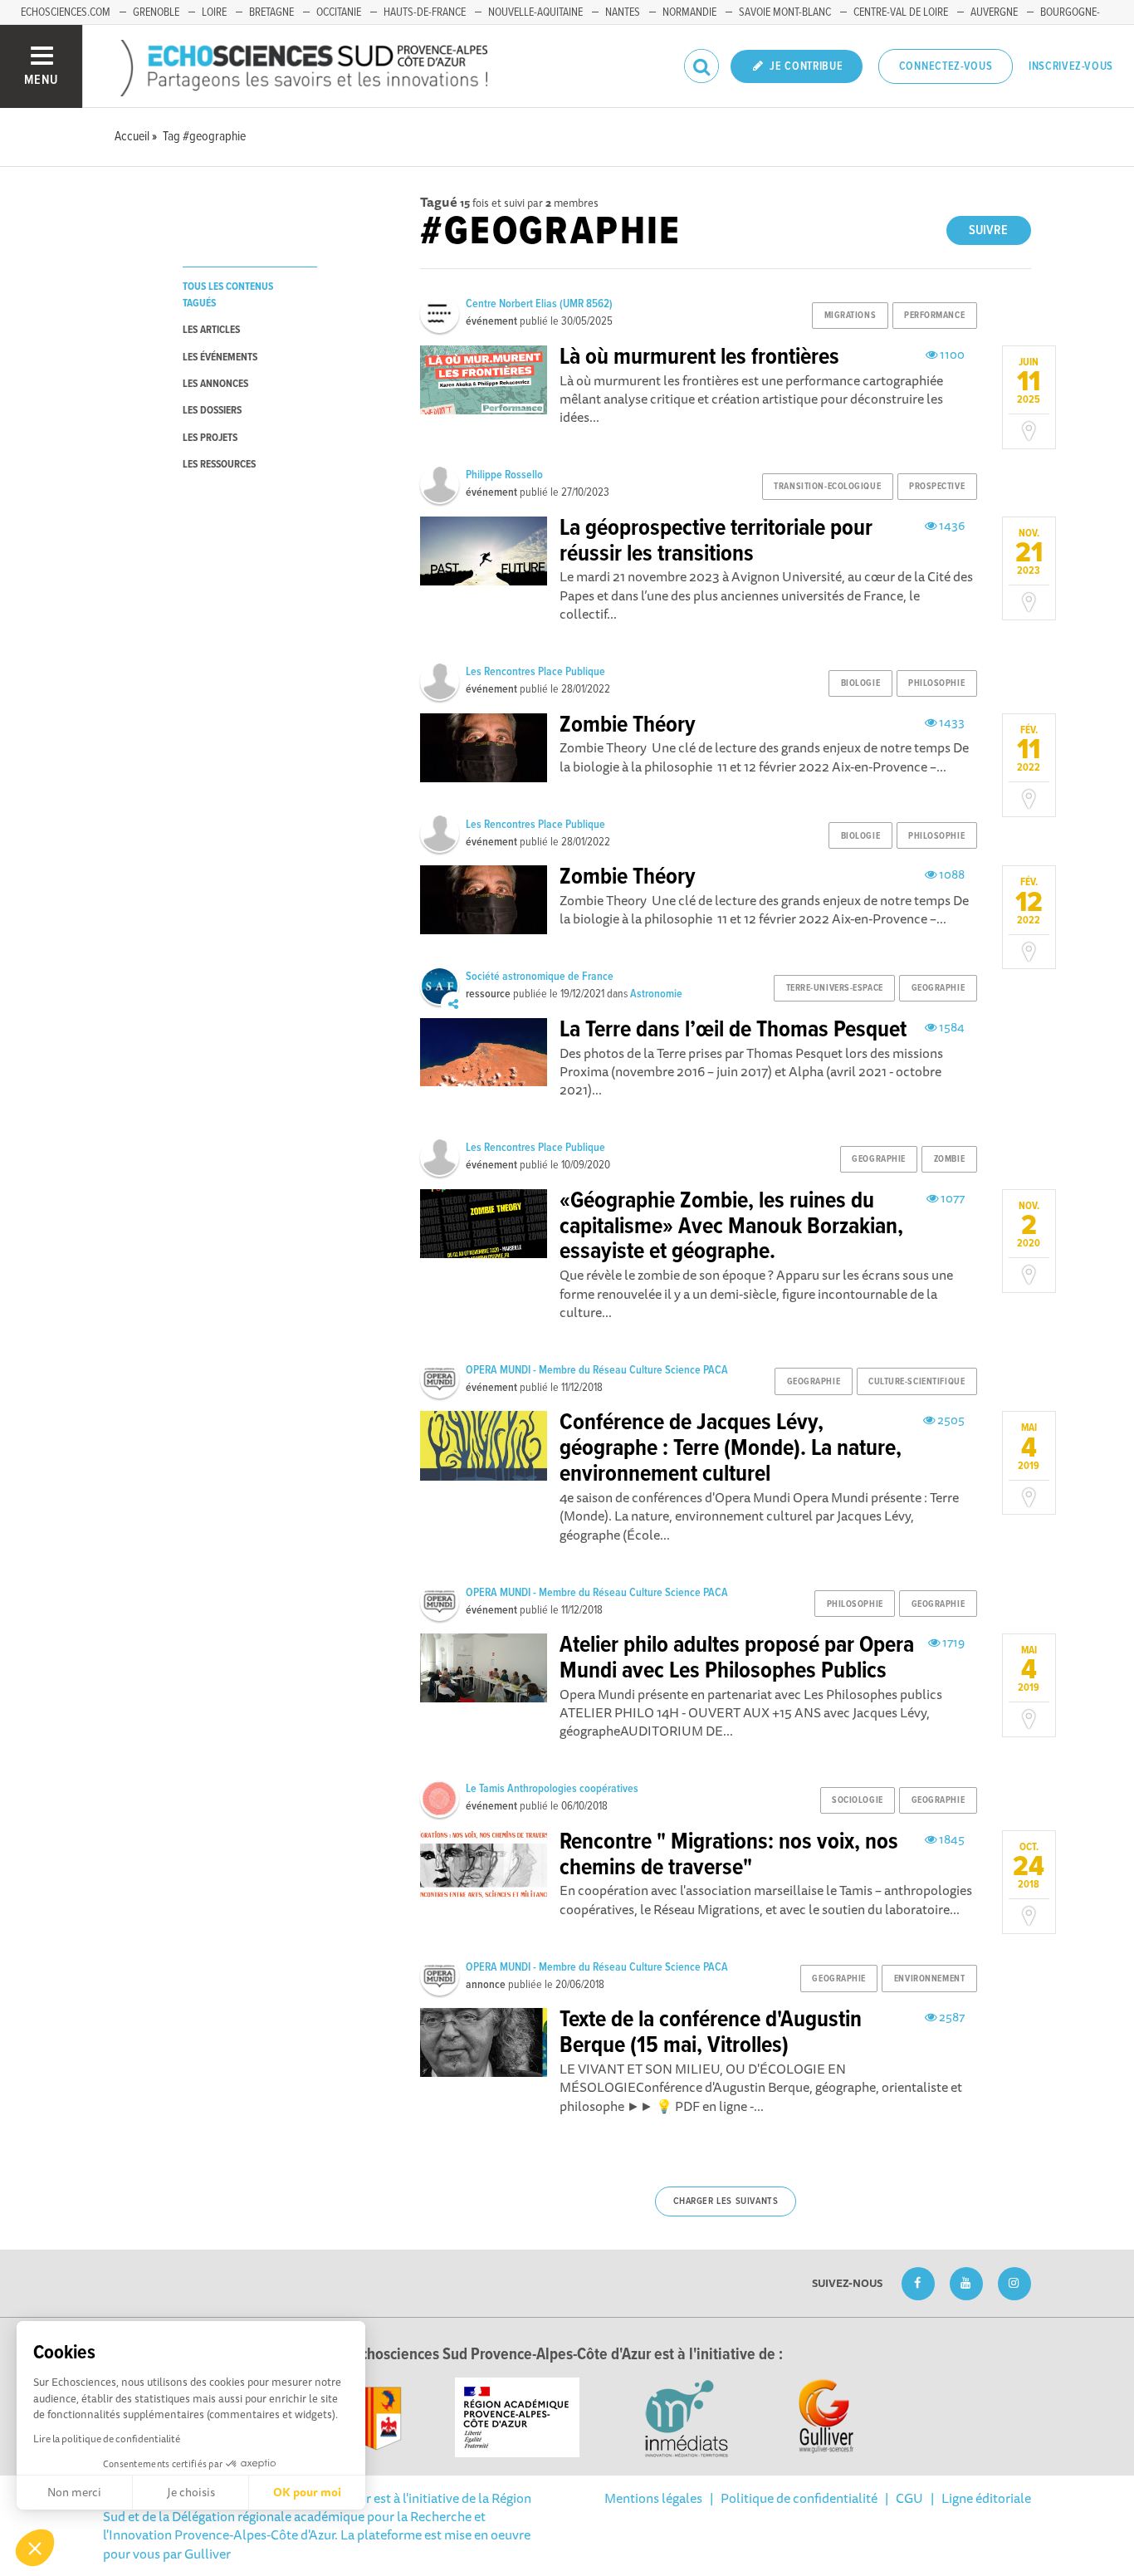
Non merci (74, 2492)
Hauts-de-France (425, 12)
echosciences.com (66, 12)
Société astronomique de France (540, 977)
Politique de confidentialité (799, 2498)
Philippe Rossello (504, 475)
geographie (938, 988)
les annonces (215, 384)
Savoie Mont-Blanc (785, 12)
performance (934, 316)
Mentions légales (653, 2498)
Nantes (623, 12)
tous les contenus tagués (228, 295)
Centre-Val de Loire (901, 12)
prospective (937, 487)
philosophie (936, 683)
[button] (35, 2548)
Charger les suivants (726, 2201)
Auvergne (994, 12)
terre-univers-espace (835, 988)
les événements (220, 358)
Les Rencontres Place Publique (535, 672)
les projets (210, 438)
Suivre (988, 230)
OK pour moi (307, 2492)
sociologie (858, 1800)
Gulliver (208, 2554)
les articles (211, 330)
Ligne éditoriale (986, 2498)
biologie (860, 683)
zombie (949, 1159)
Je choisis (191, 2492)
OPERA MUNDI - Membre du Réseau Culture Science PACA (597, 1370)
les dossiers (212, 411)
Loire (214, 12)
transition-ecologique (827, 487)
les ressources (219, 465)
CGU (909, 2498)
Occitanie (339, 12)
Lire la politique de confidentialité (107, 2439)
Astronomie (656, 994)
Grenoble (156, 12)
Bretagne (271, 12)
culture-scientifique (916, 1382)
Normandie (689, 12)
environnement (929, 1979)
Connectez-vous (946, 66)
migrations (850, 316)
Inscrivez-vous (1071, 66)
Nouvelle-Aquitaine (535, 12)
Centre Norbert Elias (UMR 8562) (539, 304)
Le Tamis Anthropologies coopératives (552, 1789)
